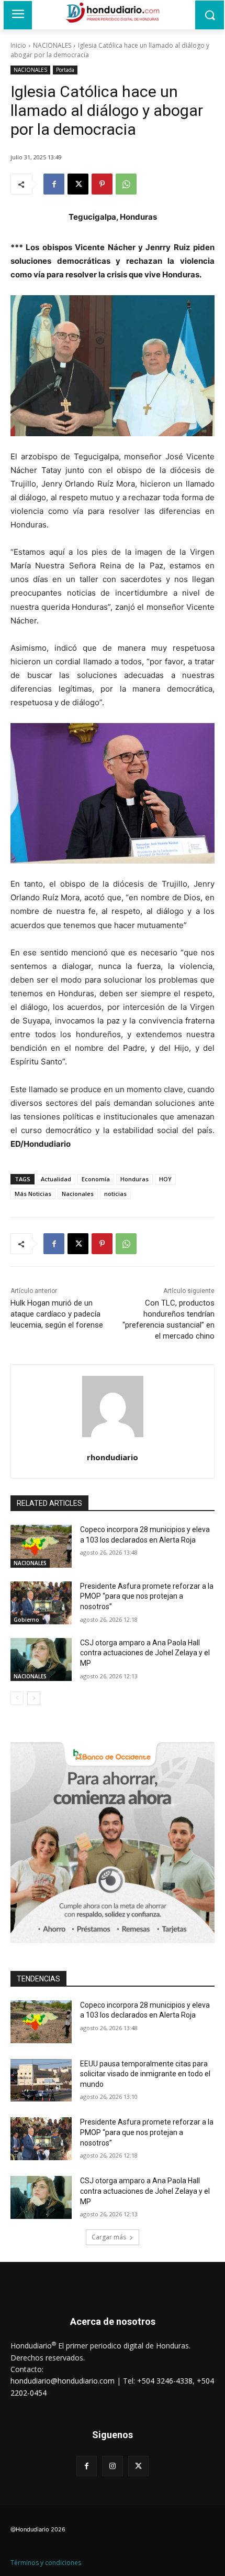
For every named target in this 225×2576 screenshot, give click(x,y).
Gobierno (26, 1620)
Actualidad (56, 1179)
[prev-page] (17, 1698)
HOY (165, 1179)
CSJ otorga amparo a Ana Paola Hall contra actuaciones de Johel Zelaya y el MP (145, 1653)
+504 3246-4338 (165, 2381)
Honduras (134, 1179)
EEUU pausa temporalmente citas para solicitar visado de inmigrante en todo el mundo (145, 2074)
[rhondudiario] (113, 1406)
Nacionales (78, 1194)
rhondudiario (113, 1457)
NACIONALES (52, 45)
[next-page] (34, 1698)
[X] (78, 184)
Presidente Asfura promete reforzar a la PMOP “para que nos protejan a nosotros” (147, 1596)
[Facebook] (54, 184)
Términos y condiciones (46, 2563)
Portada (65, 70)
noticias (115, 1194)
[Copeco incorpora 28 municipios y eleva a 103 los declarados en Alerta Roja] (41, 1546)
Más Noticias (33, 1194)
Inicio (18, 45)
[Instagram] (112, 2466)
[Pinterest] (102, 184)
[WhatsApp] (126, 184)
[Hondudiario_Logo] (113, 13)
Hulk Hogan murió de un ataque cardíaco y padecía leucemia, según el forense (57, 1314)
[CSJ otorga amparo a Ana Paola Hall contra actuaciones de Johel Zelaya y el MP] (41, 1659)
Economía (96, 1179)
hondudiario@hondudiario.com (63, 2381)
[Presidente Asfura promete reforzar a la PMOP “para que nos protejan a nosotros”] (41, 1603)
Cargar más (109, 2237)
